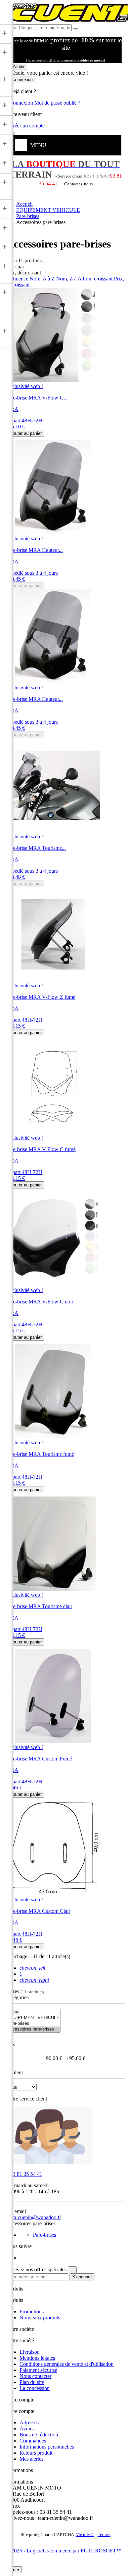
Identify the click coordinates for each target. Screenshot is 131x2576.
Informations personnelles (47, 2447)
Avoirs (27, 2429)
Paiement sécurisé (38, 2370)
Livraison (30, 2352)
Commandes (33, 2441)
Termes (104, 2535)
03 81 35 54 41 (24, 2174)
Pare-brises (45, 2235)
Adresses (29, 2422)
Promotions (32, 2312)
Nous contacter (35, 2376)
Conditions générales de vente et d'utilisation (67, 2364)
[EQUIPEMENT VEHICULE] (33, 2018)
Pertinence (18, 279)
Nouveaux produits (40, 2318)
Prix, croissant (98, 279)
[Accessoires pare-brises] (33, 2029)
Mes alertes (31, 2459)
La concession (35, 2388)
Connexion (22, 103)
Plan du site (32, 2382)
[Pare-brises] (33, 2024)
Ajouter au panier (25, 433)
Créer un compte (27, 126)
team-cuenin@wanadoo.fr (34, 2217)
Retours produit (36, 2453)
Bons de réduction (39, 2435)
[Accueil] (33, 2012)
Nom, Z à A (69, 279)
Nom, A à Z (43, 279)
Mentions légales (37, 2358)
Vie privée (85, 2535)
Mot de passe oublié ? (57, 103)
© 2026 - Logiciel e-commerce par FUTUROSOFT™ (64, 2551)
